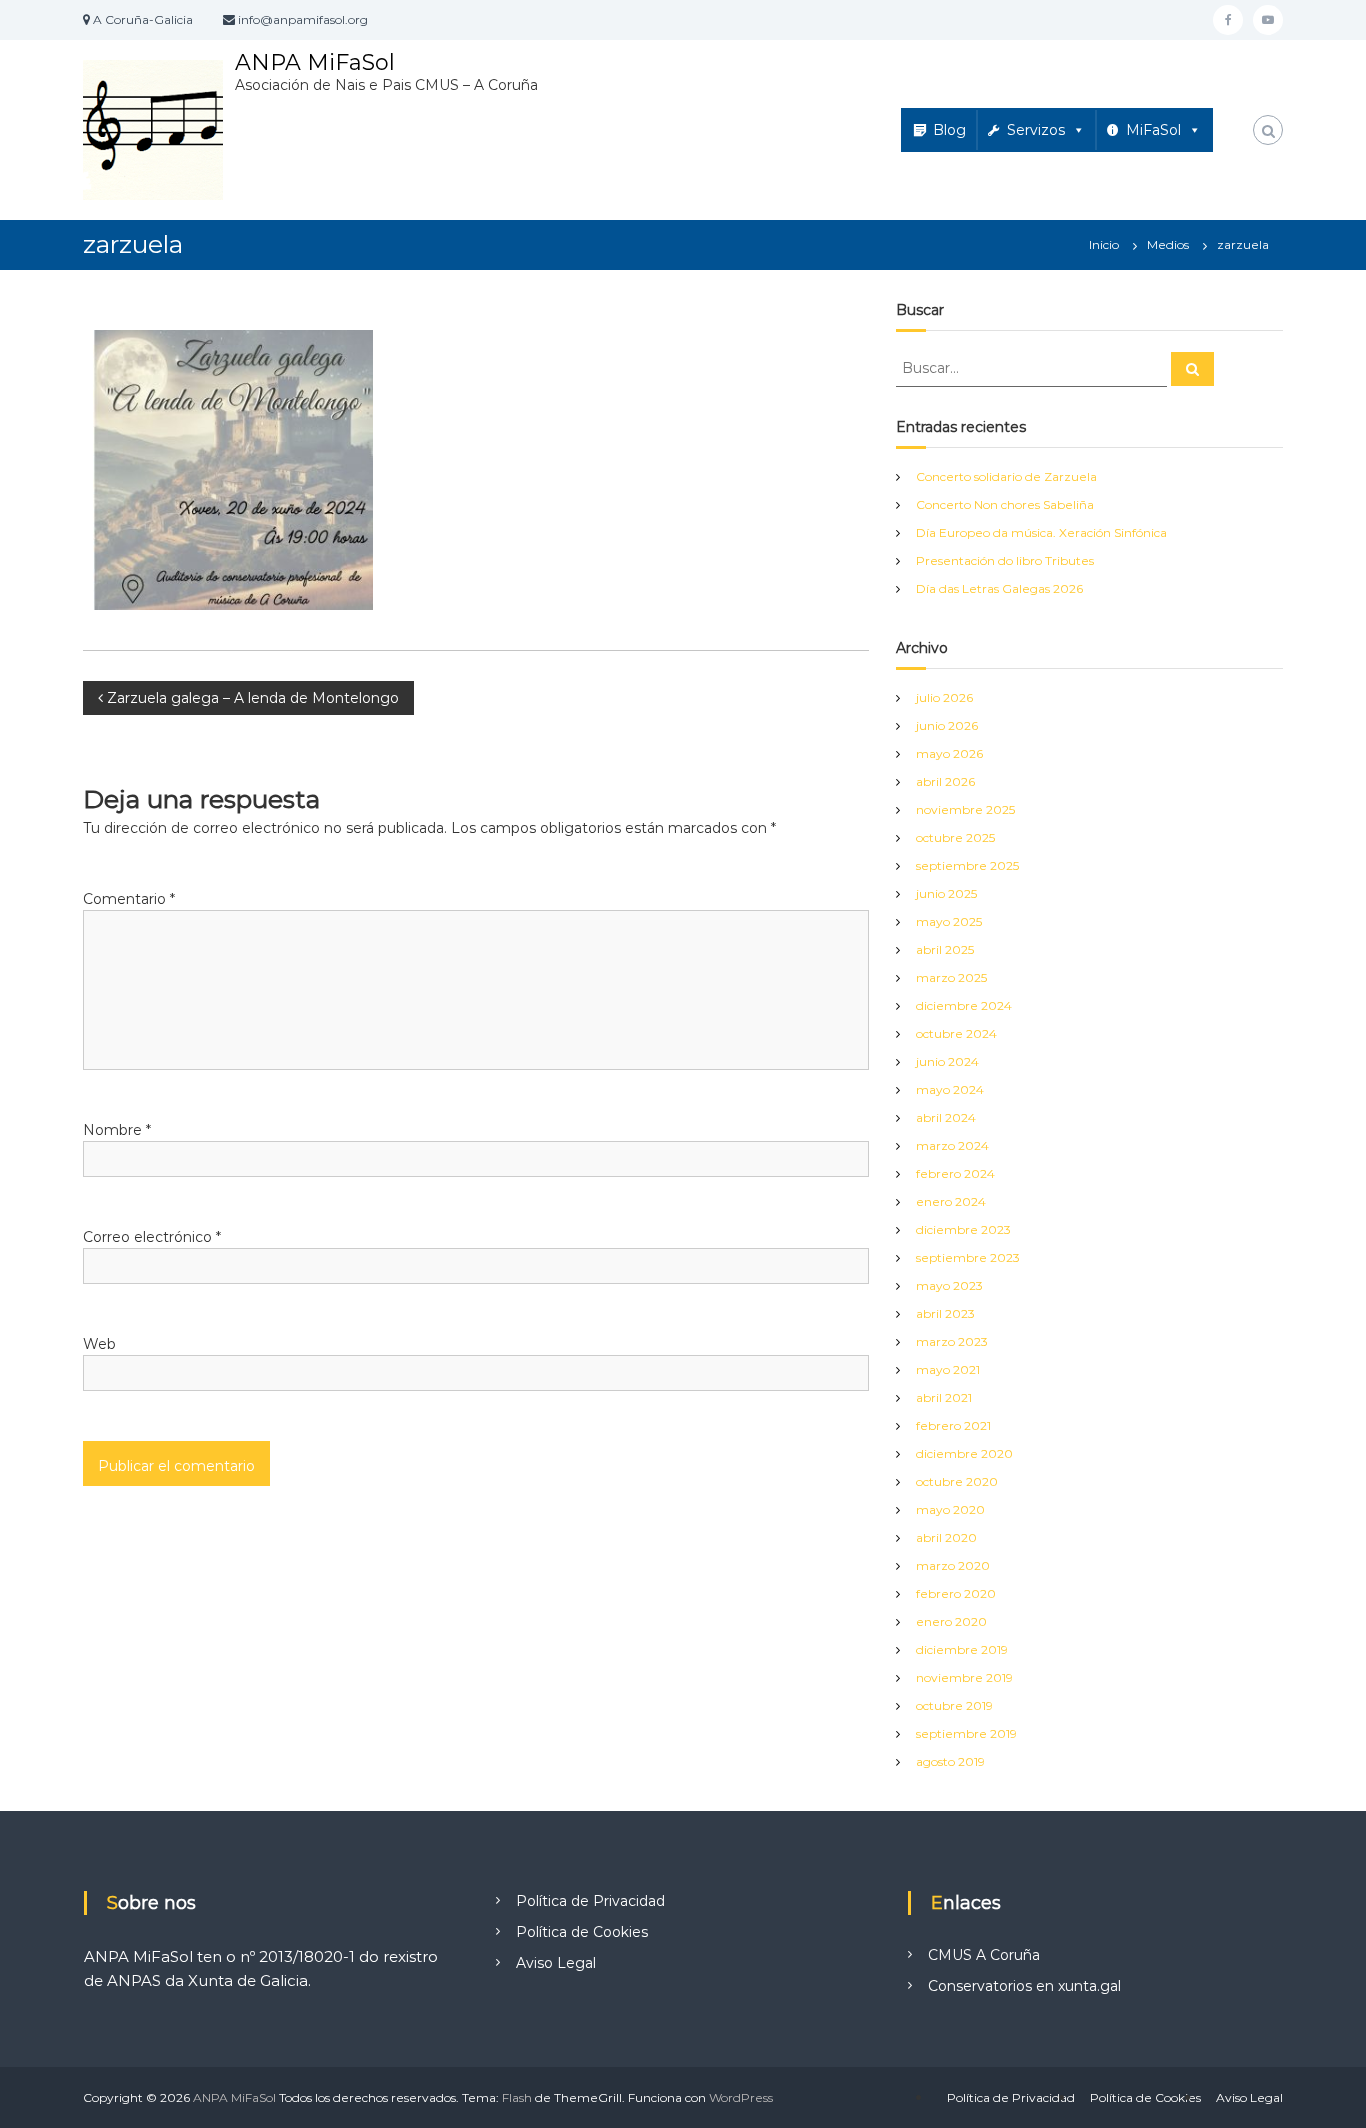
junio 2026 (947, 725)
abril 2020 (946, 1537)
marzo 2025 (951, 977)
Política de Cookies (582, 1932)
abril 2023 (945, 1313)
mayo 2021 (948, 1369)
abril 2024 (946, 1117)
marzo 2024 (952, 1145)
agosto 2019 (950, 1761)
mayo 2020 (950, 1509)
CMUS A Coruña (984, 1955)
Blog (949, 130)
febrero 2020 (956, 1593)
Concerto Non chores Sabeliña (1005, 504)
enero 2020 (951, 1621)
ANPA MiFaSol (315, 62)
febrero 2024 (955, 1173)
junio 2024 (947, 1061)
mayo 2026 (949, 753)
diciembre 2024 (964, 1005)
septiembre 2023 (968, 1257)
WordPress (741, 2097)
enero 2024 (951, 1201)
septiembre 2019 (966, 1733)
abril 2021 (944, 1397)
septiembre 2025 (967, 865)
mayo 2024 (950, 1089)
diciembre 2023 (963, 1229)
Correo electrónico (152, 1237)
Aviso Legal (556, 1963)
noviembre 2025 (965, 809)
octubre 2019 (954, 1705)
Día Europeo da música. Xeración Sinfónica (1041, 532)
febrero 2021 (953, 1425)
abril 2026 (945, 781)
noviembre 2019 (964, 1677)
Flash (517, 2097)
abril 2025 (945, 949)
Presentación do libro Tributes (1005, 560)
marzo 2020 (953, 1565)
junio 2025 (946, 893)
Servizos (1036, 130)
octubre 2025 (955, 837)
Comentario (129, 899)
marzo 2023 (952, 1341)
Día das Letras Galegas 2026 (999, 588)
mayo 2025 (949, 921)
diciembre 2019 (962, 1649)
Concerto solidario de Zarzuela (1006, 476)
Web (99, 1344)
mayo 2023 (949, 1285)
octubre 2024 (956, 1033)
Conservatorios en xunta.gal (1024, 1986)
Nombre (117, 1130)
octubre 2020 (957, 1481)
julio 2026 (944, 697)
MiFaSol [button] (1153, 130)
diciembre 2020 (964, 1453)
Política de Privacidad (590, 1901)
